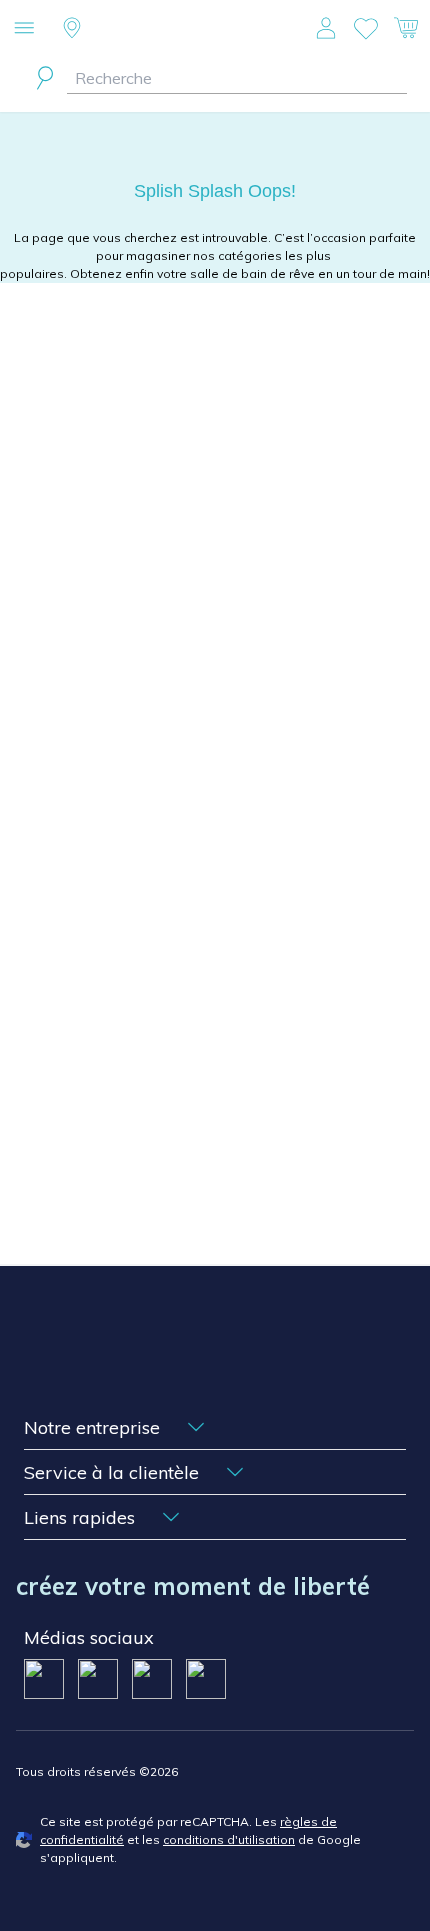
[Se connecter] (326, 28)
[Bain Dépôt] (215, 28)
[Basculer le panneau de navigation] (24, 28)
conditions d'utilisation (229, 1839)
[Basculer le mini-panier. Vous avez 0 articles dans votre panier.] (406, 28)
